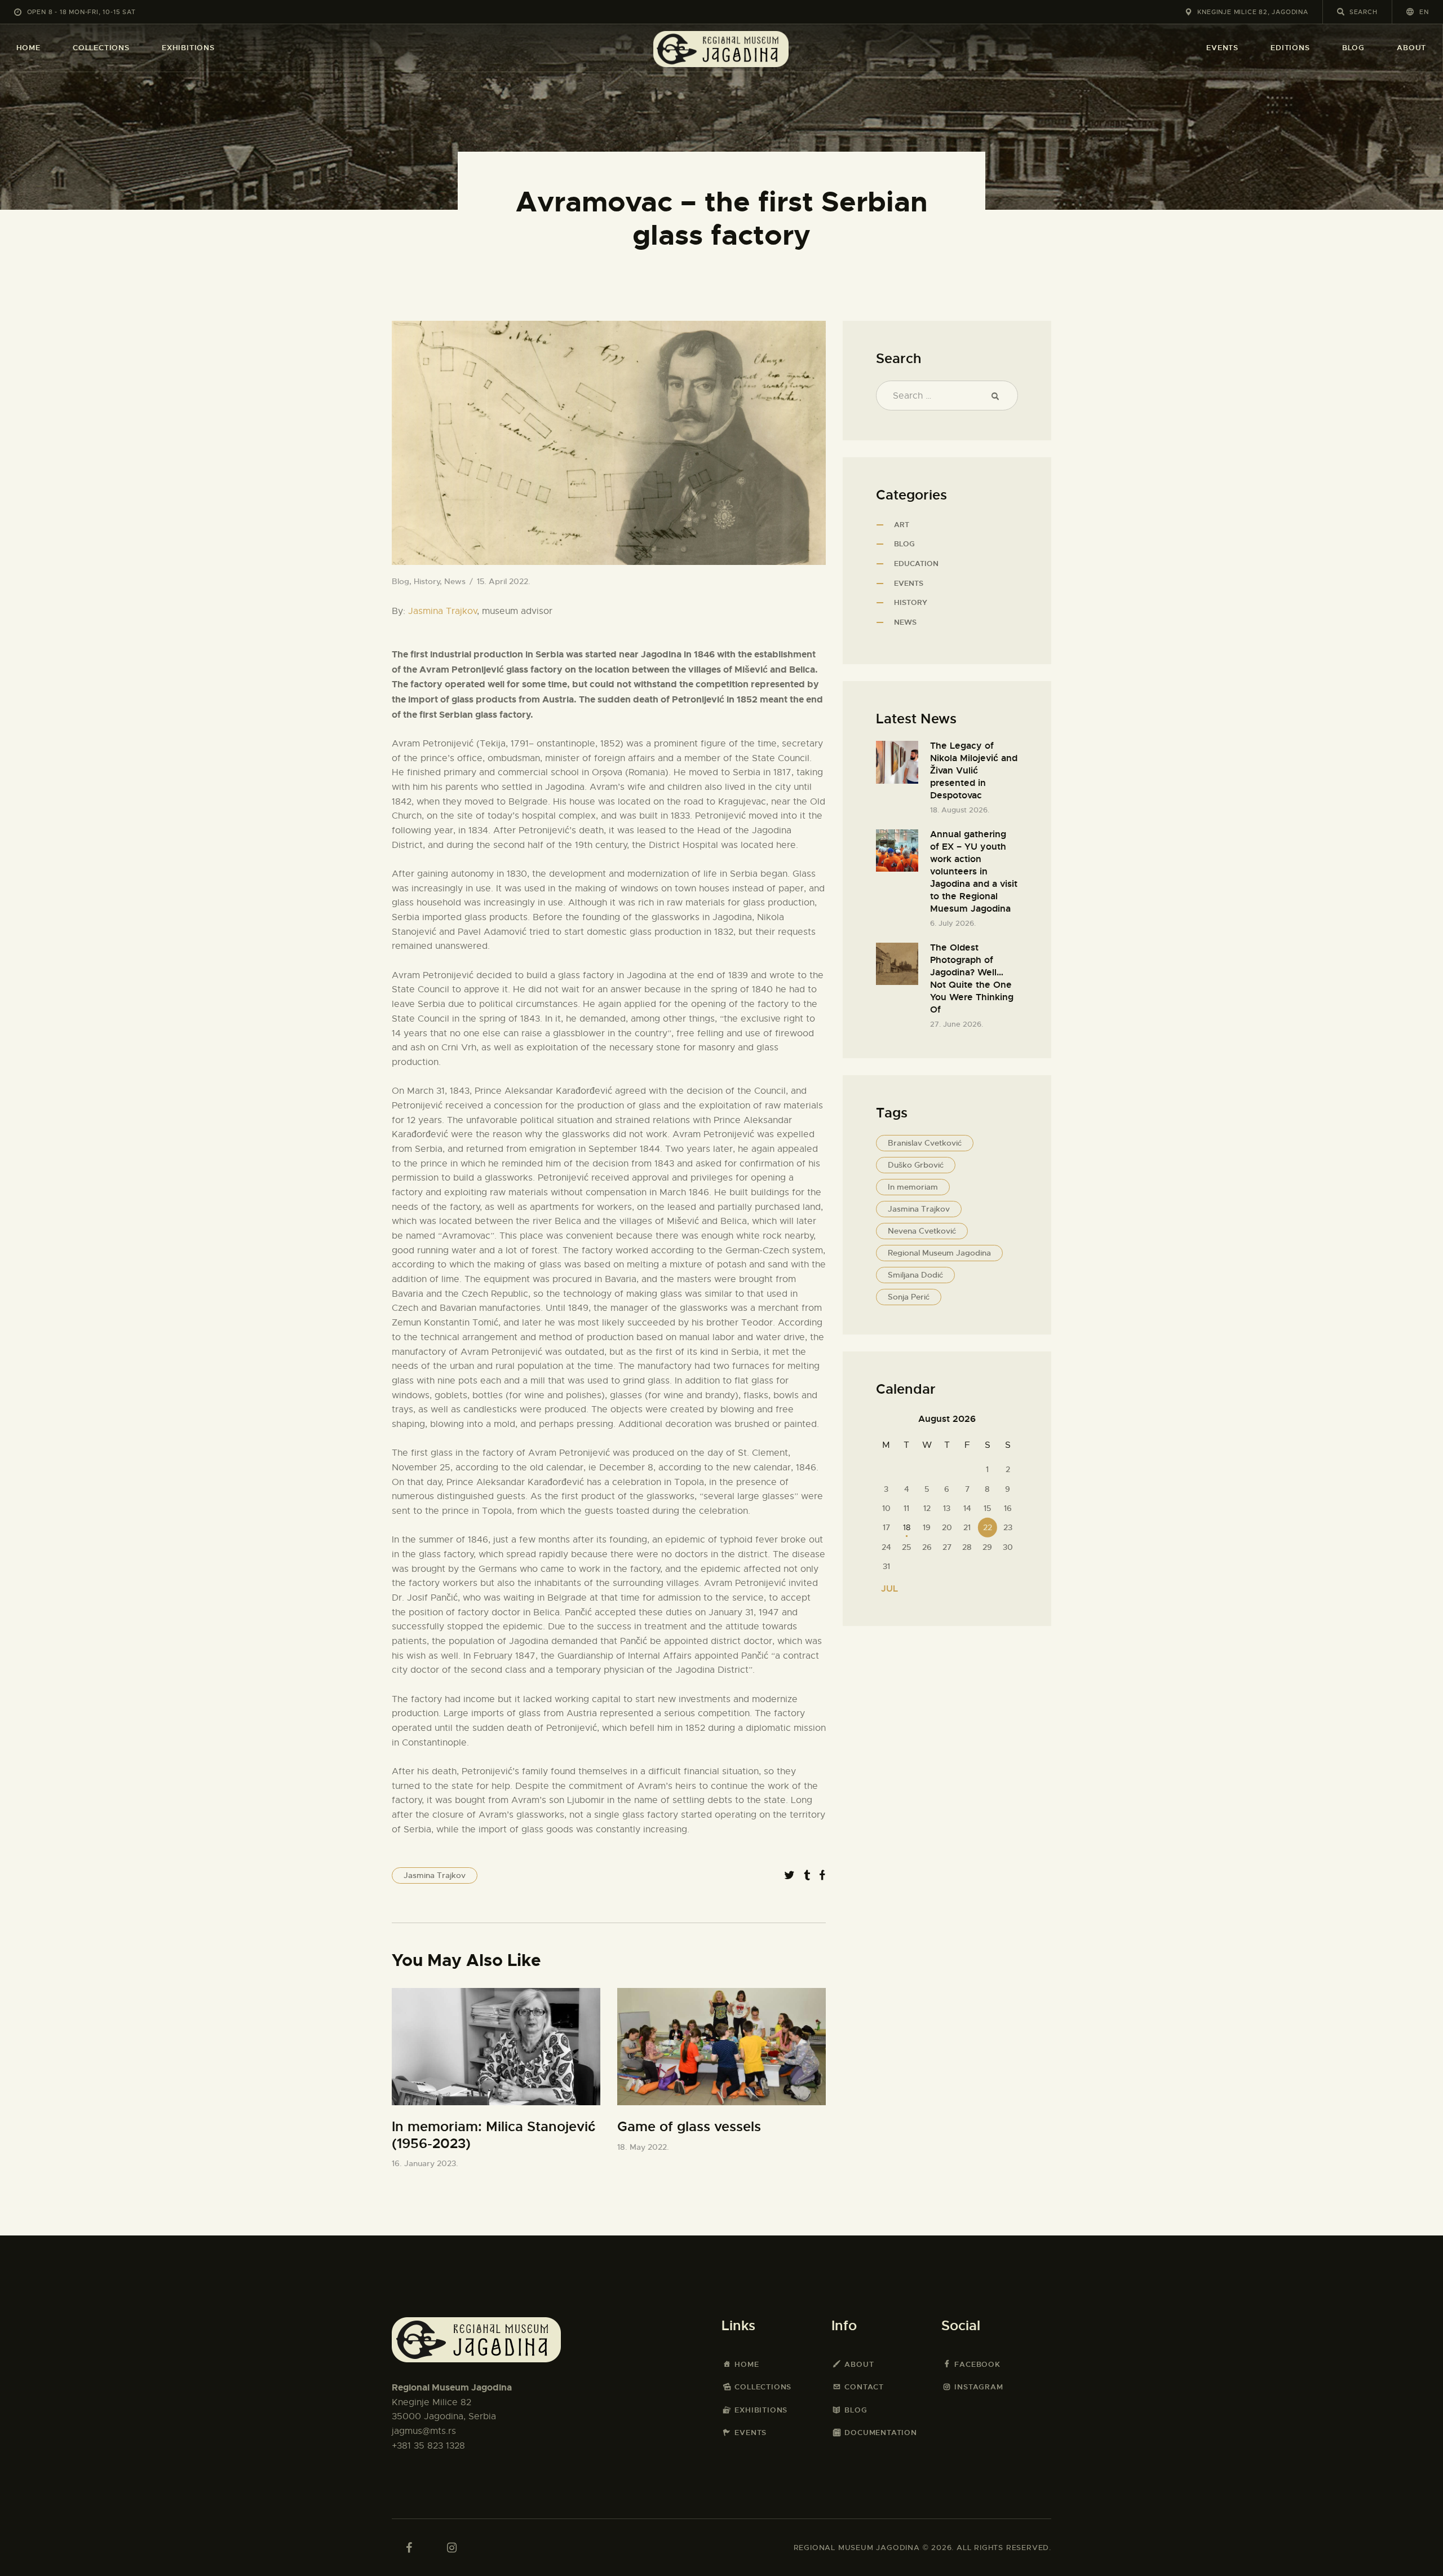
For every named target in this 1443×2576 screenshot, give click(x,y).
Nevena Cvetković (922, 1231)
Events (909, 583)
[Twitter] (789, 1875)
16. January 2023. (425, 2163)
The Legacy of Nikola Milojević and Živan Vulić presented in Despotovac (974, 770)
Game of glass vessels (689, 2127)
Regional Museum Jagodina (939, 1253)
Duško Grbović (916, 1165)
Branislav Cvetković (925, 1143)
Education (916, 564)
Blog (400, 581)
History (427, 581)
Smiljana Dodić (915, 1275)
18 (907, 1527)
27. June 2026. (957, 1024)
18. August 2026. (960, 810)
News (455, 581)
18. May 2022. (643, 2147)
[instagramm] (452, 2548)
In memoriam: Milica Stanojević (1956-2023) (493, 2135)
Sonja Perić (909, 1297)
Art (902, 525)
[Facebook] (822, 1875)
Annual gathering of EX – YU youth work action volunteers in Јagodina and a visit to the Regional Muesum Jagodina (974, 871)
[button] (1418, 12)
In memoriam (913, 1187)
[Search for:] (947, 396)
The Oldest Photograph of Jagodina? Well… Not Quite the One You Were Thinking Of (972, 978)
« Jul (886, 1589)
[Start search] (1341, 12)
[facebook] (409, 2548)
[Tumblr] (807, 1875)
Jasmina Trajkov (442, 611)
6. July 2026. (953, 923)
